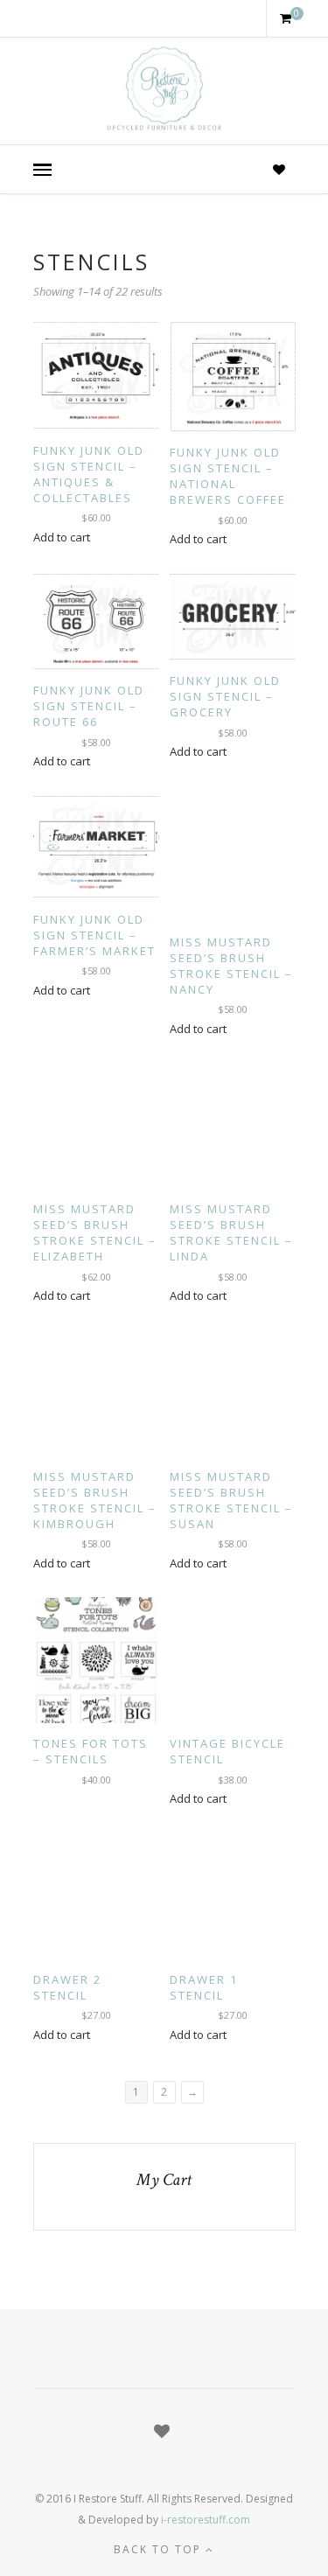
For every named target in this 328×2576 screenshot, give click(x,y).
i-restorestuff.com (206, 2520)
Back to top (160, 2549)
